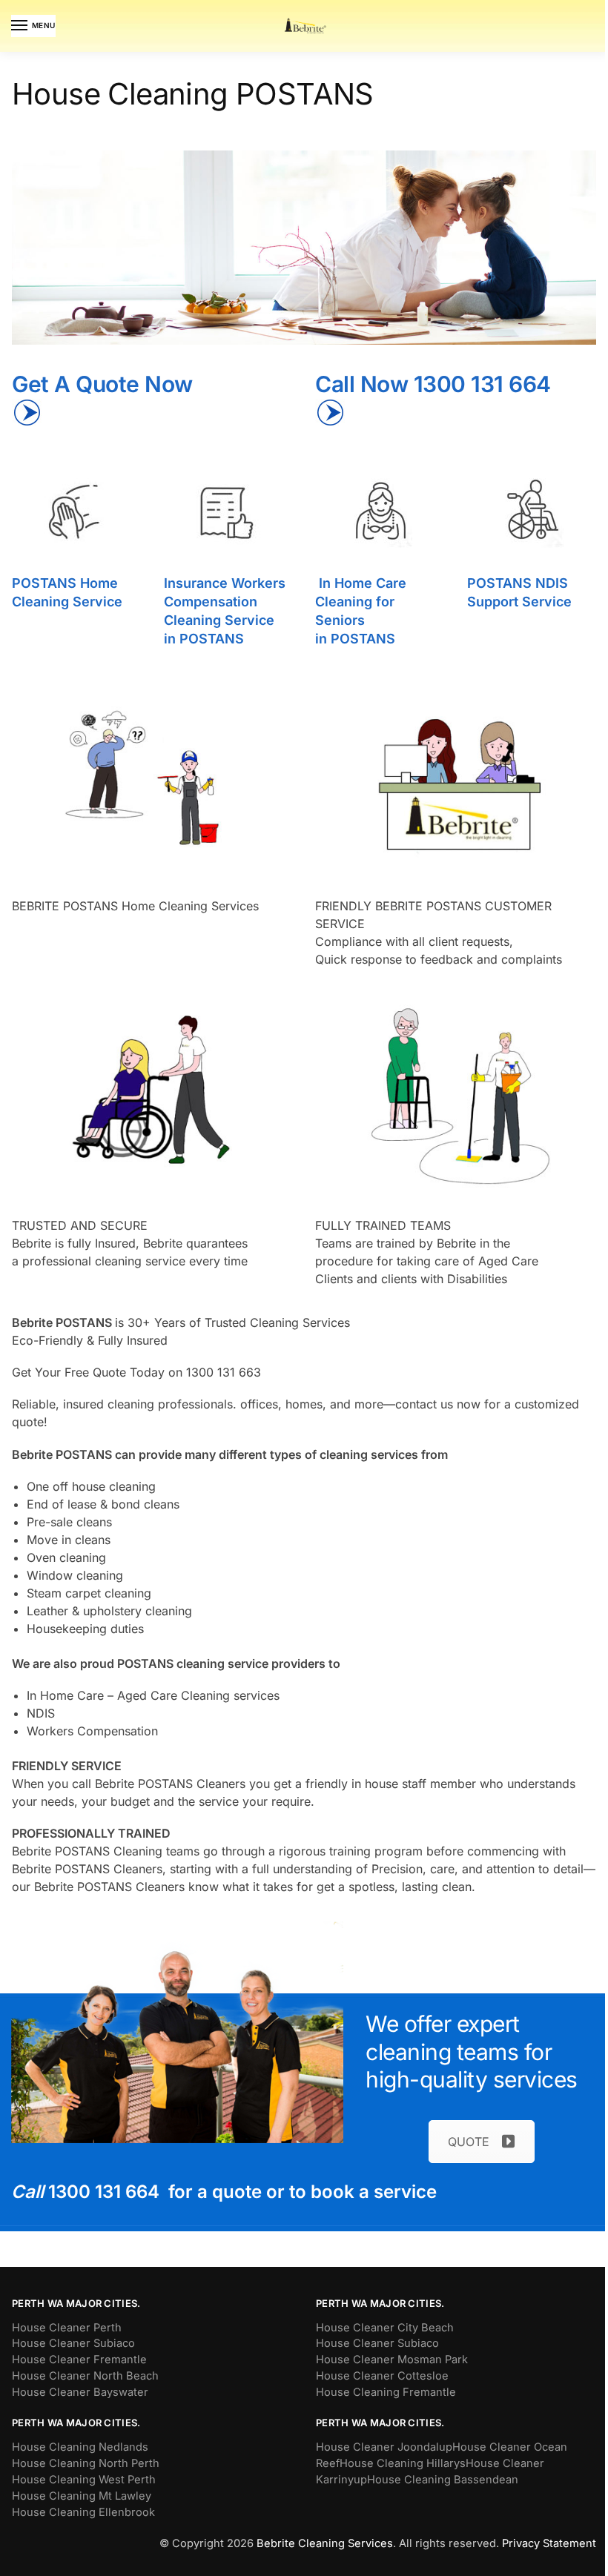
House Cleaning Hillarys (403, 2463)
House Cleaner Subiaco (73, 2343)
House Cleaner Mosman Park (392, 2360)
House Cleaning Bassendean (443, 2480)
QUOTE (469, 2142)
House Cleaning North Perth (86, 2463)
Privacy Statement (549, 2543)
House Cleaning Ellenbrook (83, 2512)
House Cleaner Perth (67, 2328)
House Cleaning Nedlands (80, 2447)
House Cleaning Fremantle (386, 2392)
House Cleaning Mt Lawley (82, 2496)
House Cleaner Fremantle (79, 2360)
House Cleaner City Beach (385, 2328)
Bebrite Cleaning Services (325, 2543)
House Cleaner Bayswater (80, 2392)
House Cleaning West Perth (84, 2480)
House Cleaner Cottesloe (382, 2376)
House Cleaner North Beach (85, 2376)
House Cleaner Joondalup (384, 2447)
